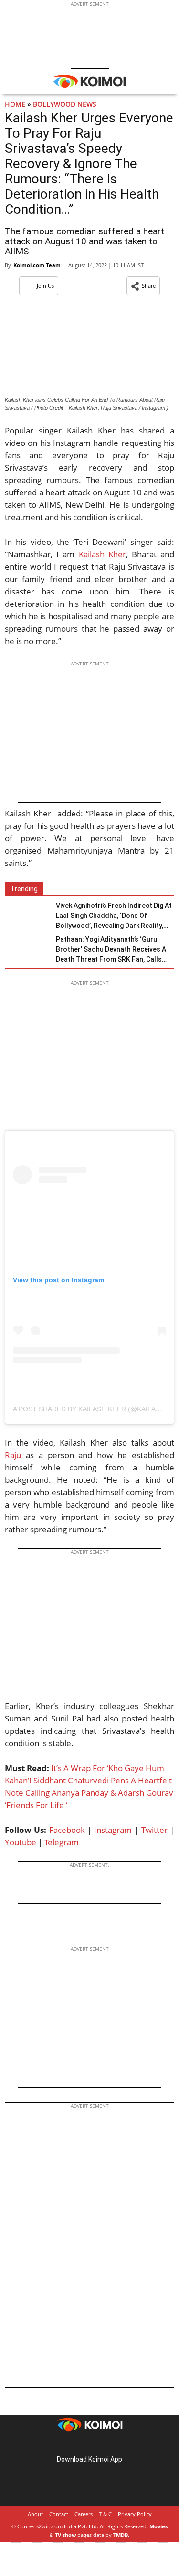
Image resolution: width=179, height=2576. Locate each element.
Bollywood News (65, 104)
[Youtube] (116, 2444)
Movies (158, 2526)
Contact (59, 2514)
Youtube (21, 1842)
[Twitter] (28, 1928)
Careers (84, 2514)
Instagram (113, 1830)
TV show (65, 2535)
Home (15, 104)
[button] (143, 286)
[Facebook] (12, 1928)
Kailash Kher (102, 554)
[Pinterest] (90, 2444)
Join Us (45, 286)
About (35, 2514)
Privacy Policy (135, 2514)
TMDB (121, 2535)
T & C (105, 2514)
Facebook (67, 1830)
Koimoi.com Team (37, 265)
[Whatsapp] (44, 1928)
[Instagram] (76, 2444)
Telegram (62, 1842)
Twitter (154, 1830)
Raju (13, 1455)
